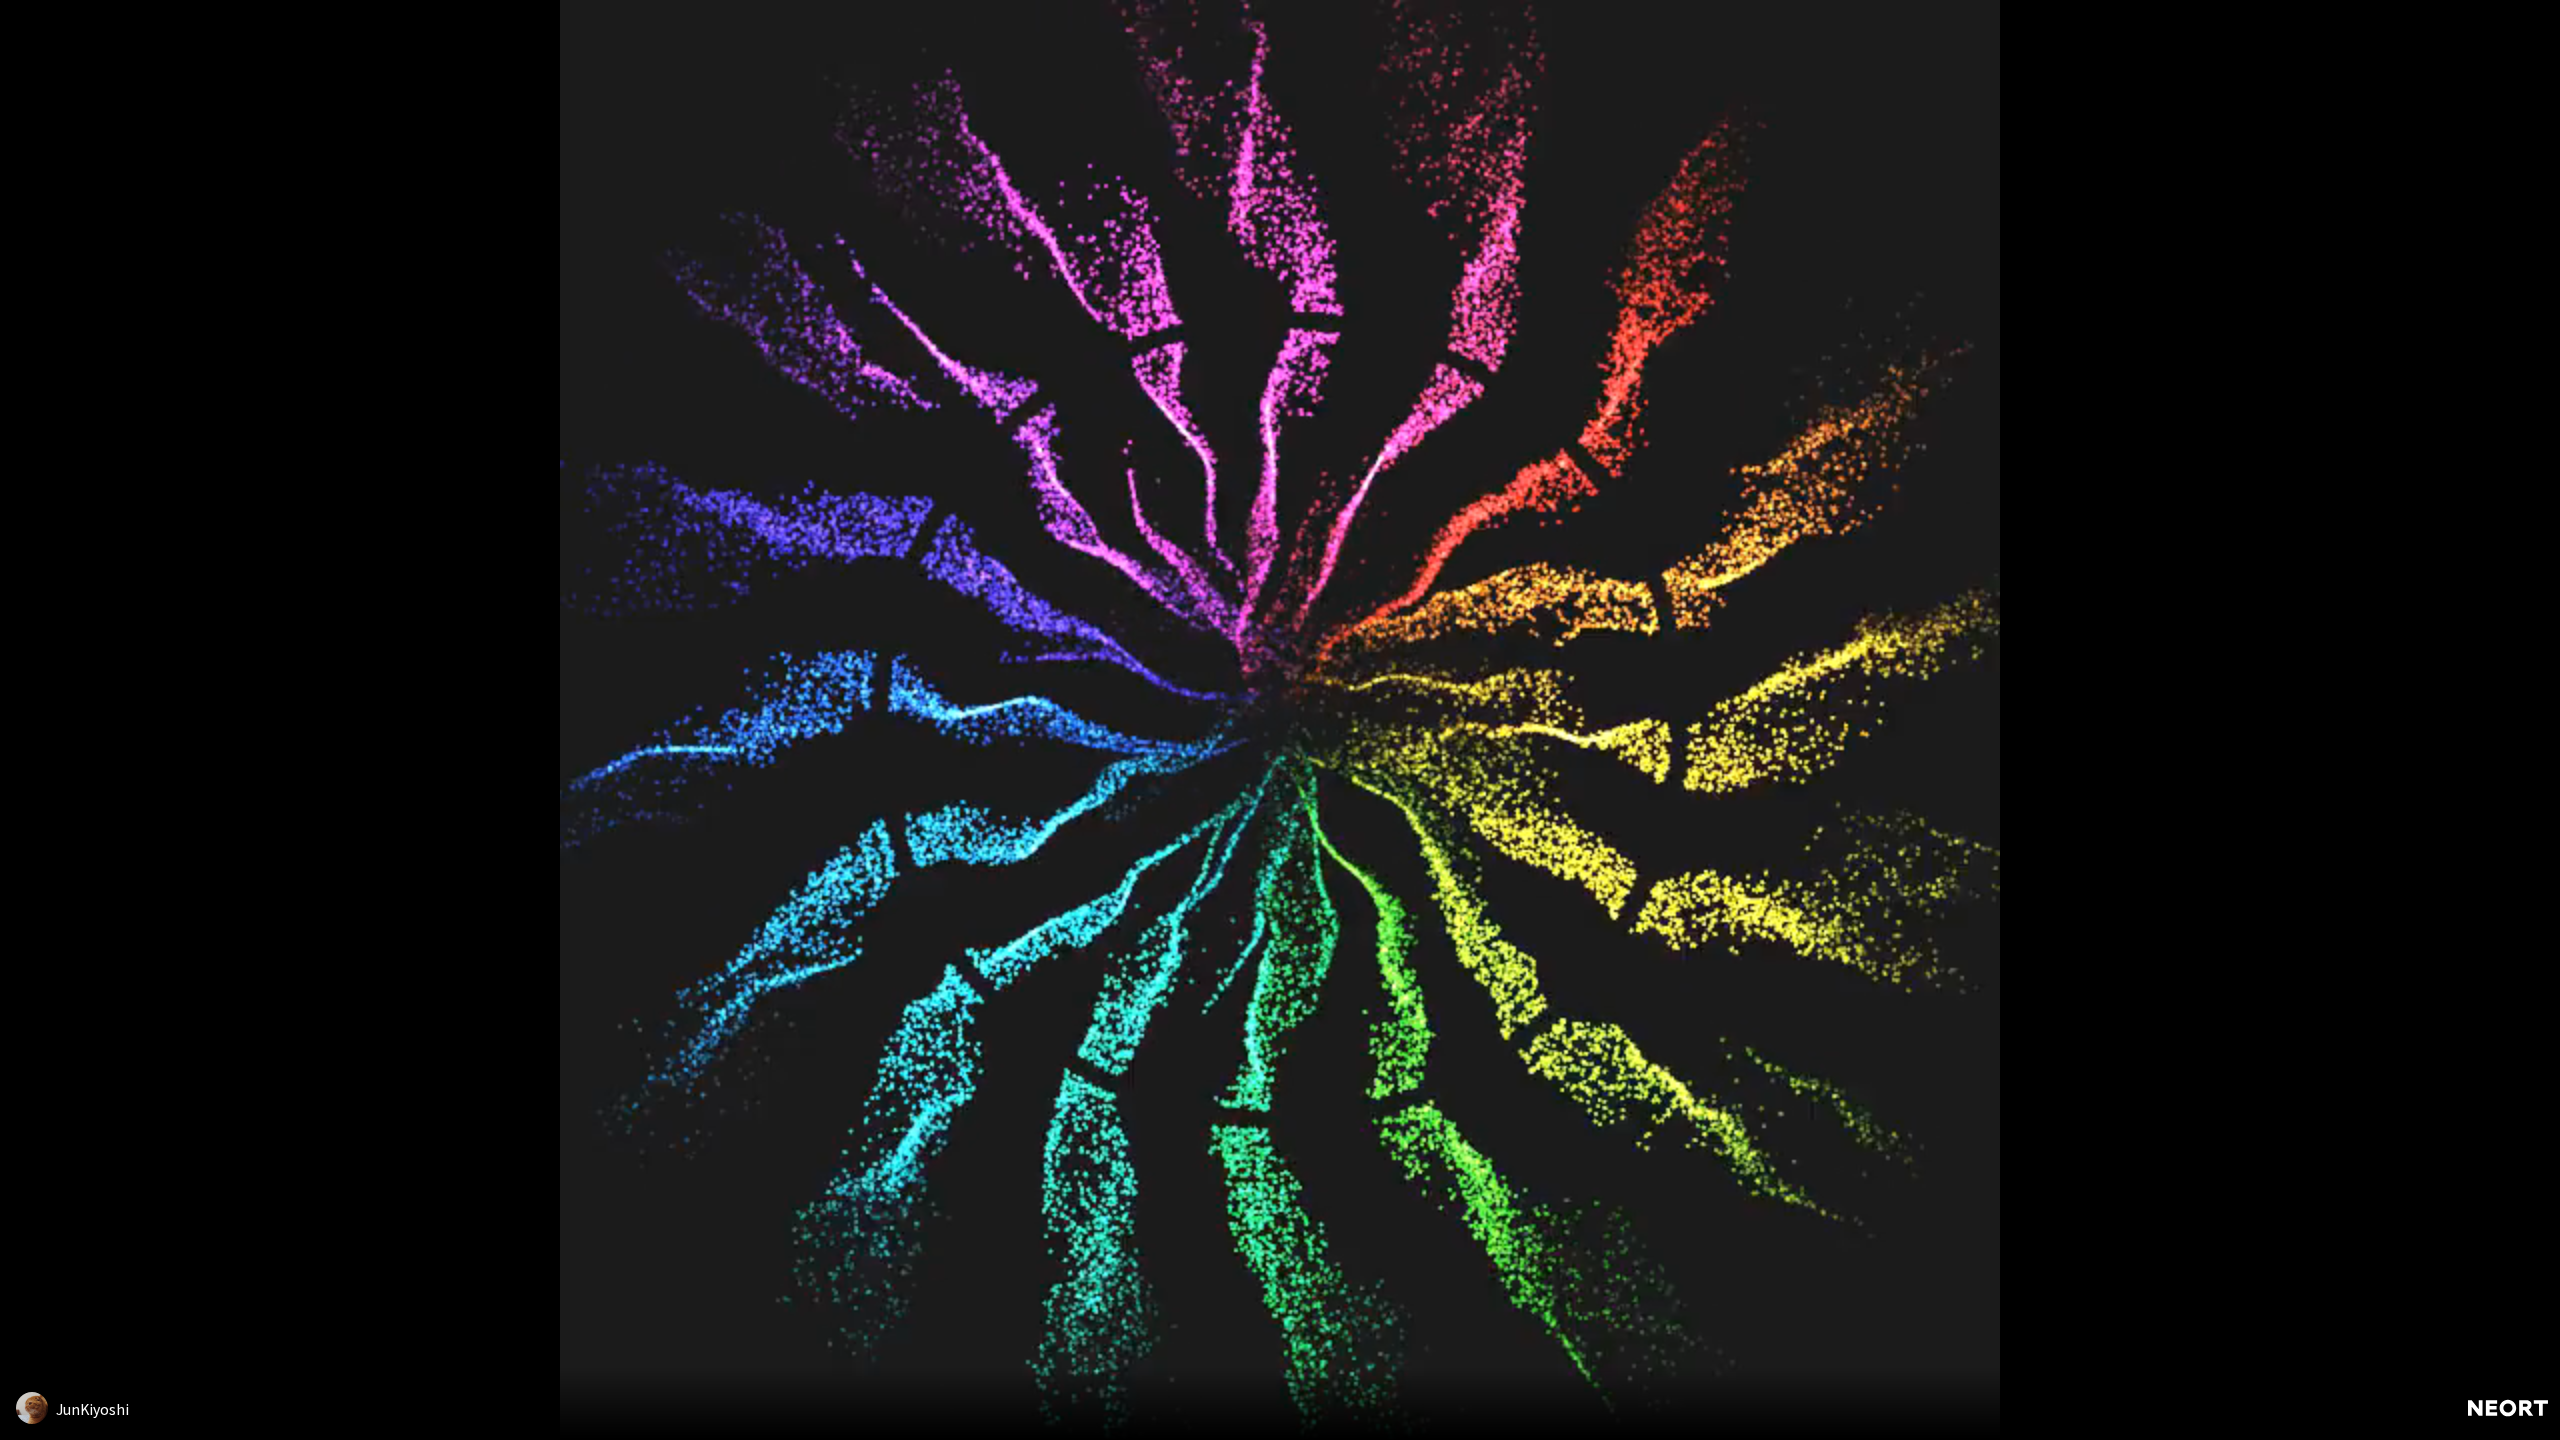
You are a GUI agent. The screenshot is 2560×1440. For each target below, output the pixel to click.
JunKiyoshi (92, 1409)
